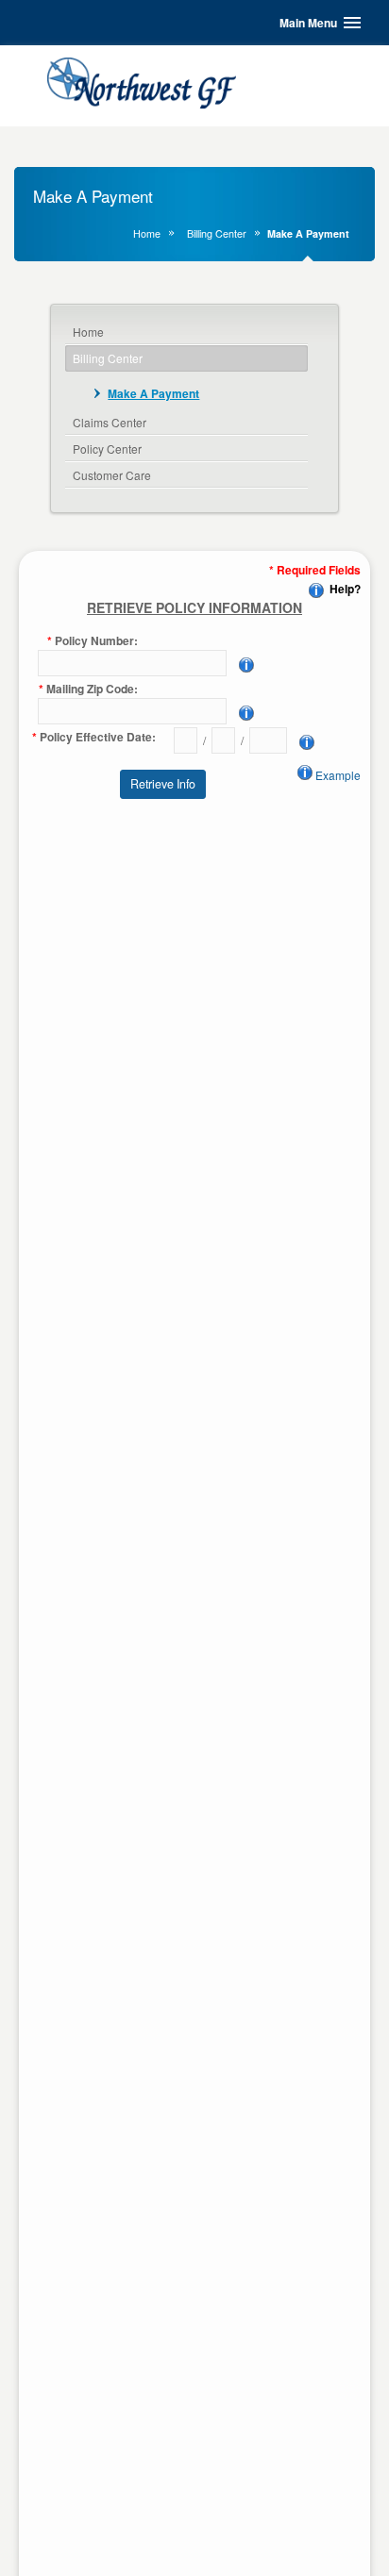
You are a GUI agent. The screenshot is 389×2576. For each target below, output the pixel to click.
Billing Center (217, 233)
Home (147, 233)
